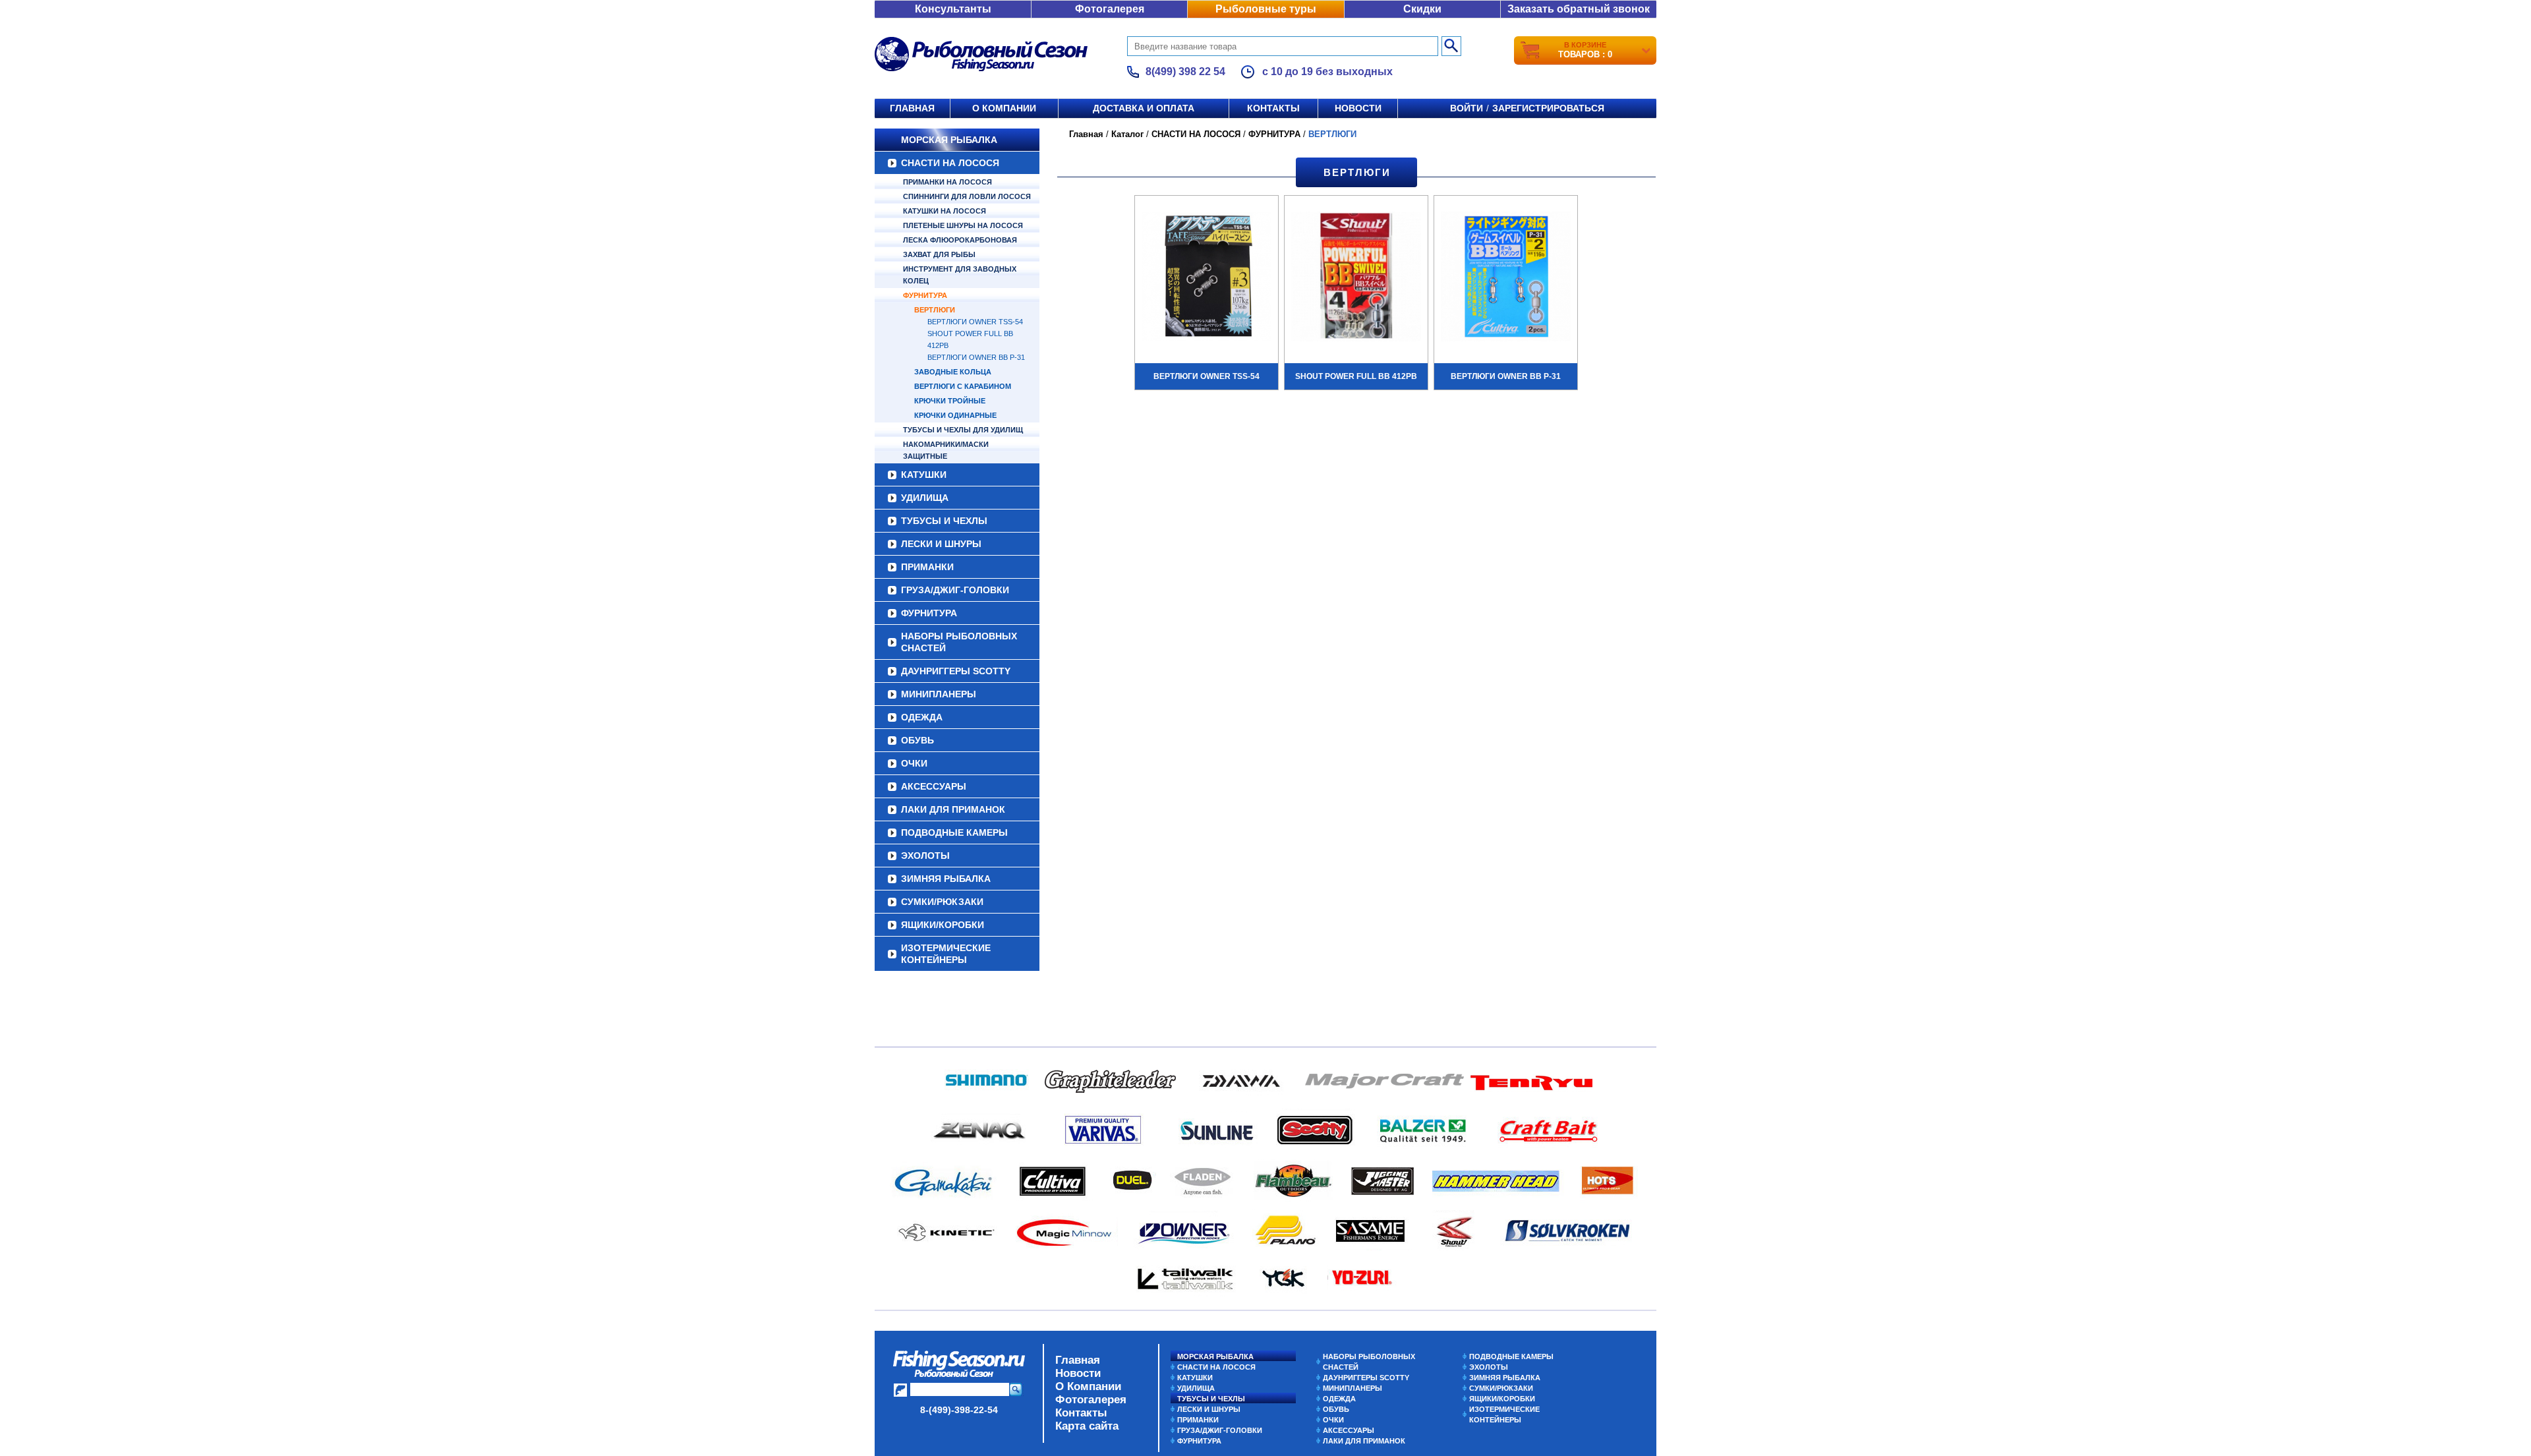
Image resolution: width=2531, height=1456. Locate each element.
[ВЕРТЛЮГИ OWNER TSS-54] (1207, 278)
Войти (1467, 108)
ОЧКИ (914, 763)
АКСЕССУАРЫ (934, 786)
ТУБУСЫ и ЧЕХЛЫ (944, 521)
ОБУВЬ (917, 740)
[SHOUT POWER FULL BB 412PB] (1356, 278)
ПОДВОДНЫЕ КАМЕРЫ (954, 832)
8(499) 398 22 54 (1185, 72)
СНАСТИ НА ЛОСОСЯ (950, 163)
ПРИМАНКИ (927, 567)
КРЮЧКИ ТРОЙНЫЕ (950, 401)
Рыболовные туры (1266, 9)
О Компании (1088, 1386)
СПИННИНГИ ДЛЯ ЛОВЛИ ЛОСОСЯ (967, 196)
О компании (1004, 108)
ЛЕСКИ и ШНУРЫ (941, 544)
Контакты (1273, 108)
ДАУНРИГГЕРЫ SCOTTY (956, 671)
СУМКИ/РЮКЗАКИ (942, 902)
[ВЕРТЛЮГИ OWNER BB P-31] (1506, 278)
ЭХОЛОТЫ (925, 856)
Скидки (1422, 9)
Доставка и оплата (1144, 108)
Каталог (1127, 134)
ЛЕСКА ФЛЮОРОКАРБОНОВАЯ (960, 240)
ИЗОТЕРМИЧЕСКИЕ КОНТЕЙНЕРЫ (946, 954)
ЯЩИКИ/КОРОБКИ (943, 925)
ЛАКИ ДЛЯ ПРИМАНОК (953, 809)
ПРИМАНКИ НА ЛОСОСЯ (947, 182)
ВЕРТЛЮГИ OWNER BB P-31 (976, 357)
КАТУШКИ (924, 475)
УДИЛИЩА (925, 498)
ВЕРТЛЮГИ (935, 310)
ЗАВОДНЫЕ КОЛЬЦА (953, 372)
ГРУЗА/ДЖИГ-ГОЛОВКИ (955, 590)
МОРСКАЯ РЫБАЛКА (949, 140)
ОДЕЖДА (922, 717)
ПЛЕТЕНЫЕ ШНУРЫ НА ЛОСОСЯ (963, 225)
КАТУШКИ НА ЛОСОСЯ (945, 211)
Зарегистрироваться (1548, 108)
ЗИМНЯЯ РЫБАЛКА (946, 879)
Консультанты (953, 9)
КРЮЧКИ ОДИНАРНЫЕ (955, 415)
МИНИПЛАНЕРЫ (939, 694)
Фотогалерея (1110, 9)
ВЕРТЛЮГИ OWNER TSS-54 (975, 322)
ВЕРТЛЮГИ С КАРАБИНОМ (963, 386)
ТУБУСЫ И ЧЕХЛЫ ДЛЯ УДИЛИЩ (963, 430)
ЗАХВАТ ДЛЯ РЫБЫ (939, 254)
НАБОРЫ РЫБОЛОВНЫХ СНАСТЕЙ (959, 642)
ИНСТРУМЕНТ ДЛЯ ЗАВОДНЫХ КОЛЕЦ (960, 275)
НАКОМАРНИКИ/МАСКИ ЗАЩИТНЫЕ (946, 450)
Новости (1358, 108)
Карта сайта (1087, 1426)
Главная (912, 108)
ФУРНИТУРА (925, 295)
